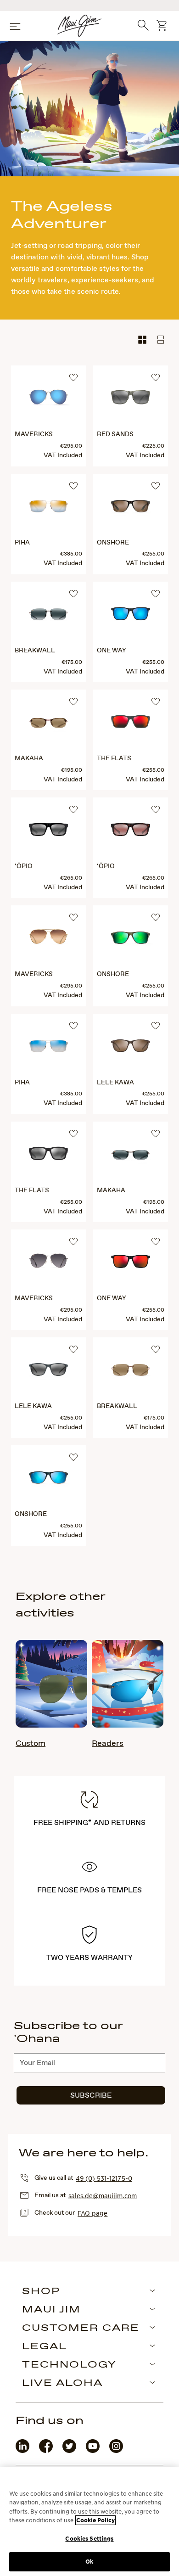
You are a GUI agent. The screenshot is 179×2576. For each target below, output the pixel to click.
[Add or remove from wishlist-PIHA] (72, 487)
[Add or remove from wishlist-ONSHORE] (154, 487)
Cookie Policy (95, 2520)
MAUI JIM (51, 2310)
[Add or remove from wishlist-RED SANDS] (154, 379)
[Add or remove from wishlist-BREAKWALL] (72, 595)
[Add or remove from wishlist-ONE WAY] (154, 595)
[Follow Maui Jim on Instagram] (116, 2451)
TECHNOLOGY (69, 2365)
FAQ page (92, 2213)
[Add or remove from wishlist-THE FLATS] (154, 703)
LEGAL (45, 2347)
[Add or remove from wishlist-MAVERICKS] (72, 379)
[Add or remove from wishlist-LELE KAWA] (154, 1027)
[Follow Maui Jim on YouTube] (93, 2451)
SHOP (41, 2292)
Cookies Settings (89, 2539)
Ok (89, 2562)
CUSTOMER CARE (81, 2329)
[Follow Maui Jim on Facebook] (46, 2451)
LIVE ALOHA (62, 2384)
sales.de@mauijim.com (103, 2195)
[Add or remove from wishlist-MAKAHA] (72, 703)
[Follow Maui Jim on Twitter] (69, 2451)
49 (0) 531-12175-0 (104, 2178)
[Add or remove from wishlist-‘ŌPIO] (72, 811)
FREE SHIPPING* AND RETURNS (89, 1823)
